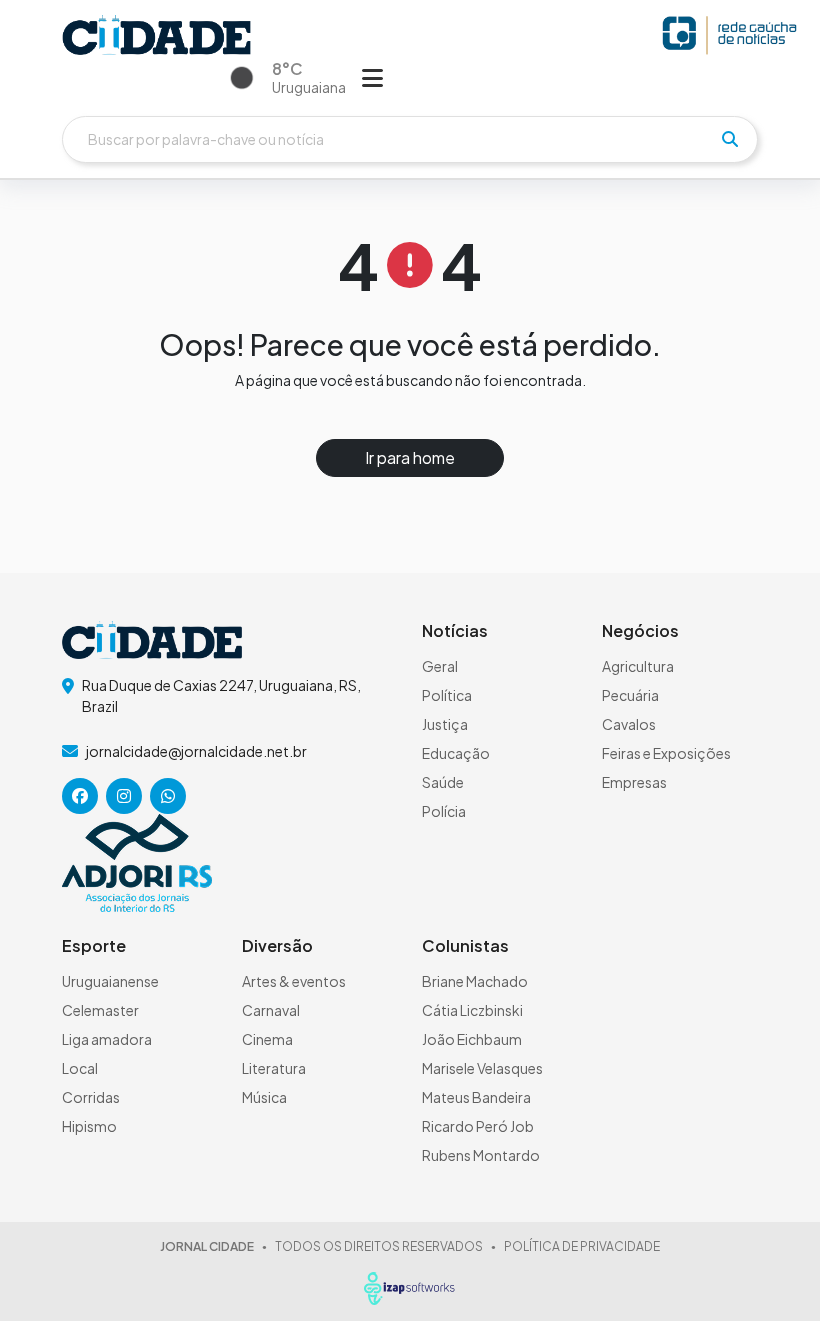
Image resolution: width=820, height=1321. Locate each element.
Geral (440, 666)
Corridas (91, 1097)
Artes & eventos (294, 981)
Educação (456, 753)
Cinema (267, 1039)
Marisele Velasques (482, 1068)
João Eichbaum (472, 1039)
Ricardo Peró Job (478, 1126)
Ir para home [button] (410, 457)
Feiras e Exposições (666, 753)
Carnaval (271, 1010)
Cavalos (629, 724)
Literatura (274, 1068)
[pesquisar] (730, 139)
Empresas (634, 782)
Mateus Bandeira (476, 1097)
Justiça (445, 724)
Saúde (443, 782)
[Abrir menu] (372, 77)
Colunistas (465, 945)
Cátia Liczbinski (472, 1010)
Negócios (640, 630)
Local (80, 1068)
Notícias (455, 630)
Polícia (444, 811)
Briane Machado (475, 981)
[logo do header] (156, 35)
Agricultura (638, 666)
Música (264, 1097)
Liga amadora (107, 1039)
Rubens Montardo (481, 1155)
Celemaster (100, 1010)
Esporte (94, 945)
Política (447, 695)
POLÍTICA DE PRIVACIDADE (582, 1246)
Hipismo (89, 1126)
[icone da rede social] (80, 796)
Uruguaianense (110, 981)
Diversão (277, 945)
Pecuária (630, 695)
